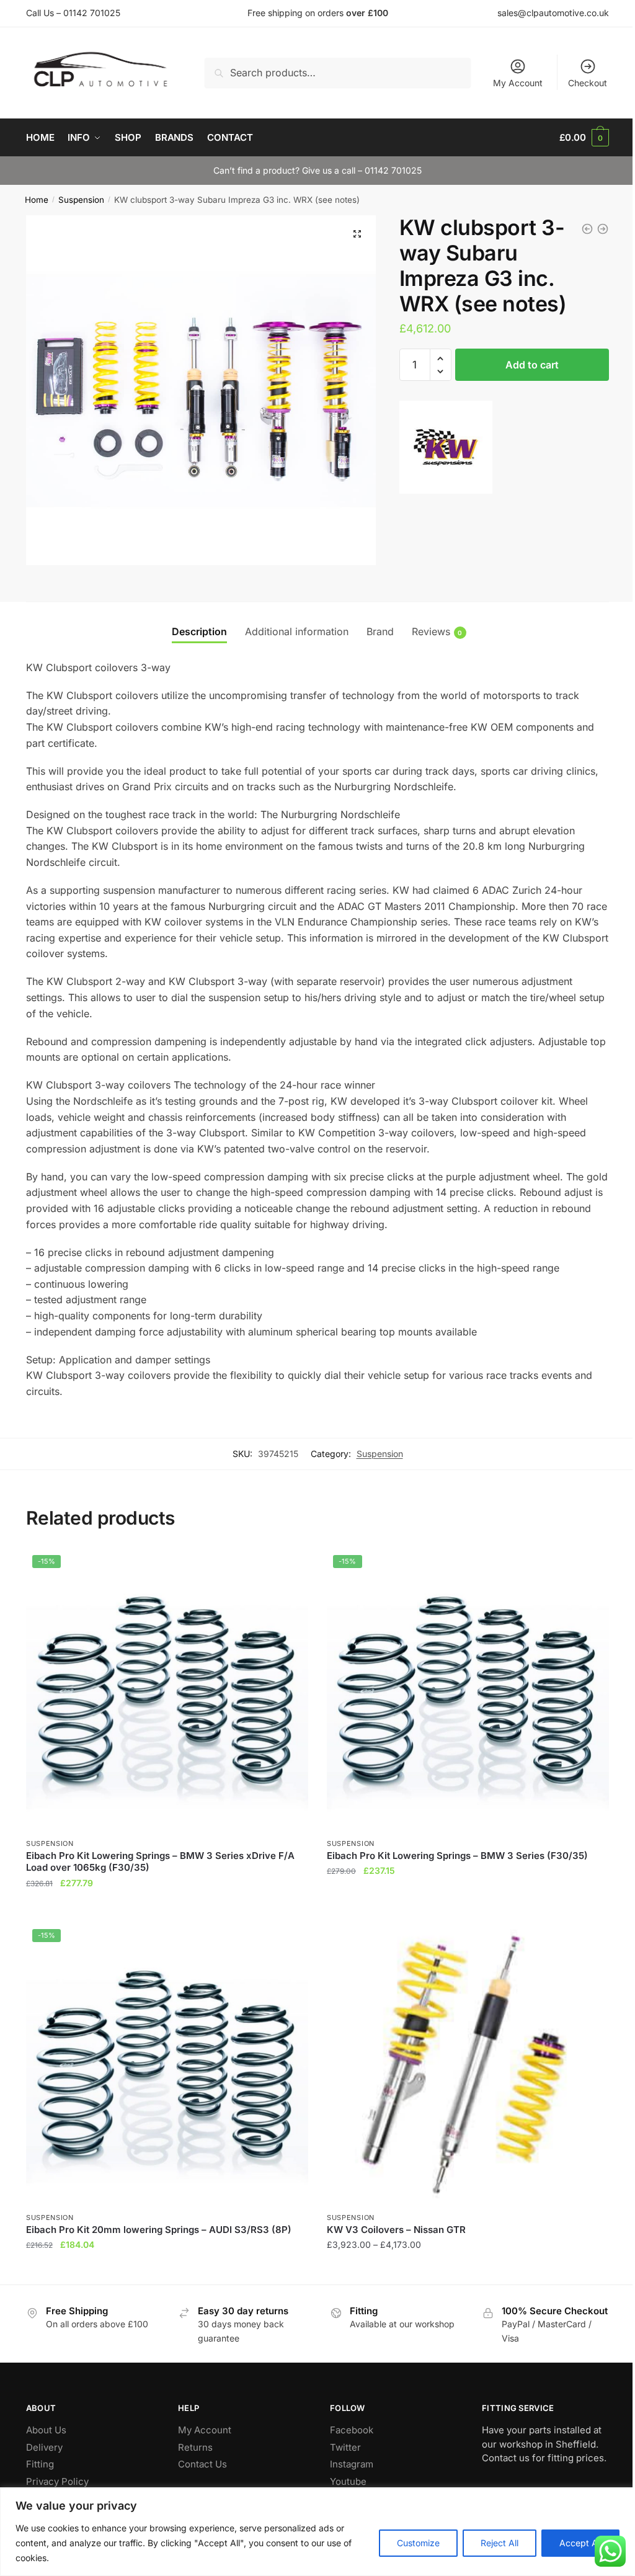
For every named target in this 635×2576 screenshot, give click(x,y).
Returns (195, 2447)
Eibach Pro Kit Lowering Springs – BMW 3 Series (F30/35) (457, 1856)
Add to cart (532, 365)
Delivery (44, 2447)
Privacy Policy (57, 2481)
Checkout (588, 83)
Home (37, 200)
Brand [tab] (380, 631)
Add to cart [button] (167, 1908)
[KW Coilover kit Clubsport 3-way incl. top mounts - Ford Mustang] (587, 229)
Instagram (352, 2464)
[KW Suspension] (446, 450)
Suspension (81, 200)
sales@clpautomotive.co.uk (553, 13)
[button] (357, 234)
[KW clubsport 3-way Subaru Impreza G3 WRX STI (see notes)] (603, 229)
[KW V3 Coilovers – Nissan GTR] (468, 2064)
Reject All (500, 2543)
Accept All (580, 2543)
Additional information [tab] (297, 631)
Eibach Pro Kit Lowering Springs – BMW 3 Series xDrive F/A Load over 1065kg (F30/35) (160, 1862)
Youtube (348, 2481)
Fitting (40, 2464)
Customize (418, 2543)
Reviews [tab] (431, 631)
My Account (518, 83)
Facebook (352, 2430)
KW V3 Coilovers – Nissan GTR (396, 2230)
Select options (468, 2270)
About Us (46, 2430)
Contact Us (202, 2464)
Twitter (345, 2447)
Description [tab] (199, 631)
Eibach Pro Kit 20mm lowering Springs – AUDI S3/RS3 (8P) (159, 2230)
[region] (317, 2532)
